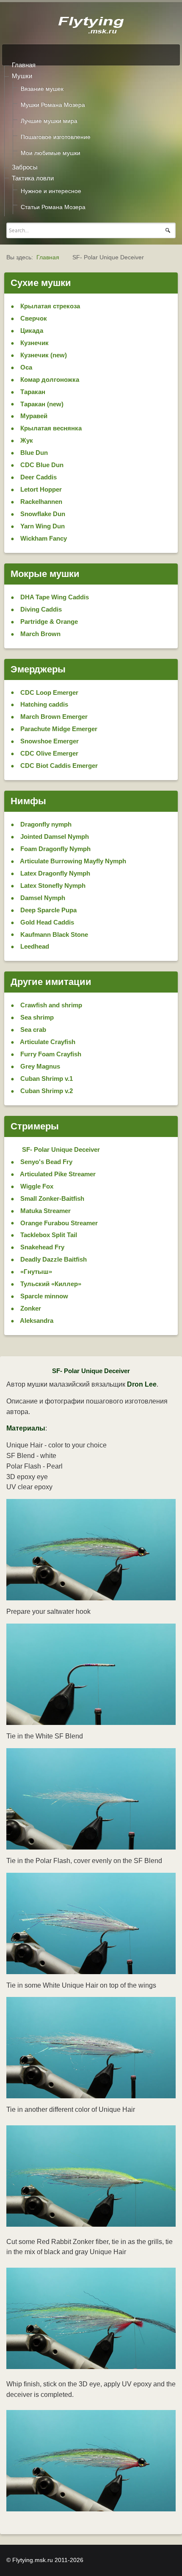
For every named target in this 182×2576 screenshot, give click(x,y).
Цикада (31, 331)
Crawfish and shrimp (50, 1005)
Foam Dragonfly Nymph (55, 849)
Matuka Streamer (45, 1211)
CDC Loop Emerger (48, 692)
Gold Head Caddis (46, 922)
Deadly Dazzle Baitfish (53, 1259)
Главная (24, 65)
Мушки (22, 76)
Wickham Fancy (43, 538)
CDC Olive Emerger (48, 753)
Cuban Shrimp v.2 (46, 1091)
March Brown (40, 634)
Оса (25, 367)
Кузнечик (34, 343)
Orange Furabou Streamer (58, 1223)
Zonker (30, 1308)
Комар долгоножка (49, 379)
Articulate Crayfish (47, 1042)
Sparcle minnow (43, 1296)
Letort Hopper (40, 489)
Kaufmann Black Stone (53, 934)
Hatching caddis (43, 704)
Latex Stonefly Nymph (52, 885)
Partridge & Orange (48, 622)
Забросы (25, 167)
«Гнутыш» (35, 1272)
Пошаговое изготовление (56, 137)
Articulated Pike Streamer (57, 1174)
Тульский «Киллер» (50, 1284)
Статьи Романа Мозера (53, 207)
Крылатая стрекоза (49, 306)
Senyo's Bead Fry (45, 1162)
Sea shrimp (36, 1017)
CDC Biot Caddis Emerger (58, 766)
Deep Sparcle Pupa (48, 910)
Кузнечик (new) (43, 355)
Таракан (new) (41, 404)
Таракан (32, 392)
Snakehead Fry (41, 1247)
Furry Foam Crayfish (50, 1054)
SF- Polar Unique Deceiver (60, 1149)
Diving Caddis (40, 609)
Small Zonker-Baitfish (51, 1198)
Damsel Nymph (42, 898)
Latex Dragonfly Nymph (54, 873)
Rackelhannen (40, 502)
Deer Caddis (38, 477)
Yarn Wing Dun (42, 526)
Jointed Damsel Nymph (54, 836)
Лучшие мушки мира (49, 121)
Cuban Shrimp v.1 (46, 1079)
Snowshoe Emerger (49, 741)
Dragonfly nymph (45, 824)
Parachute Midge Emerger (58, 729)
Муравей (33, 416)
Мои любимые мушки (51, 153)
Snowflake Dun (42, 514)
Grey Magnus (39, 1066)
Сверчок (33, 318)
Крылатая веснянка (50, 428)
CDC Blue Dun (41, 465)
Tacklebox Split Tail (48, 1235)
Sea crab (32, 1030)
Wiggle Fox (36, 1186)
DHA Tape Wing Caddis (54, 597)
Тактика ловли (33, 178)
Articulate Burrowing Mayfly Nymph (72, 861)
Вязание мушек (42, 89)
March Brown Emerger (53, 717)
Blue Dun (33, 453)
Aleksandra (36, 1321)
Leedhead (34, 946)
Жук (26, 440)
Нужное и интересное (51, 191)
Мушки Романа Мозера (53, 105)
